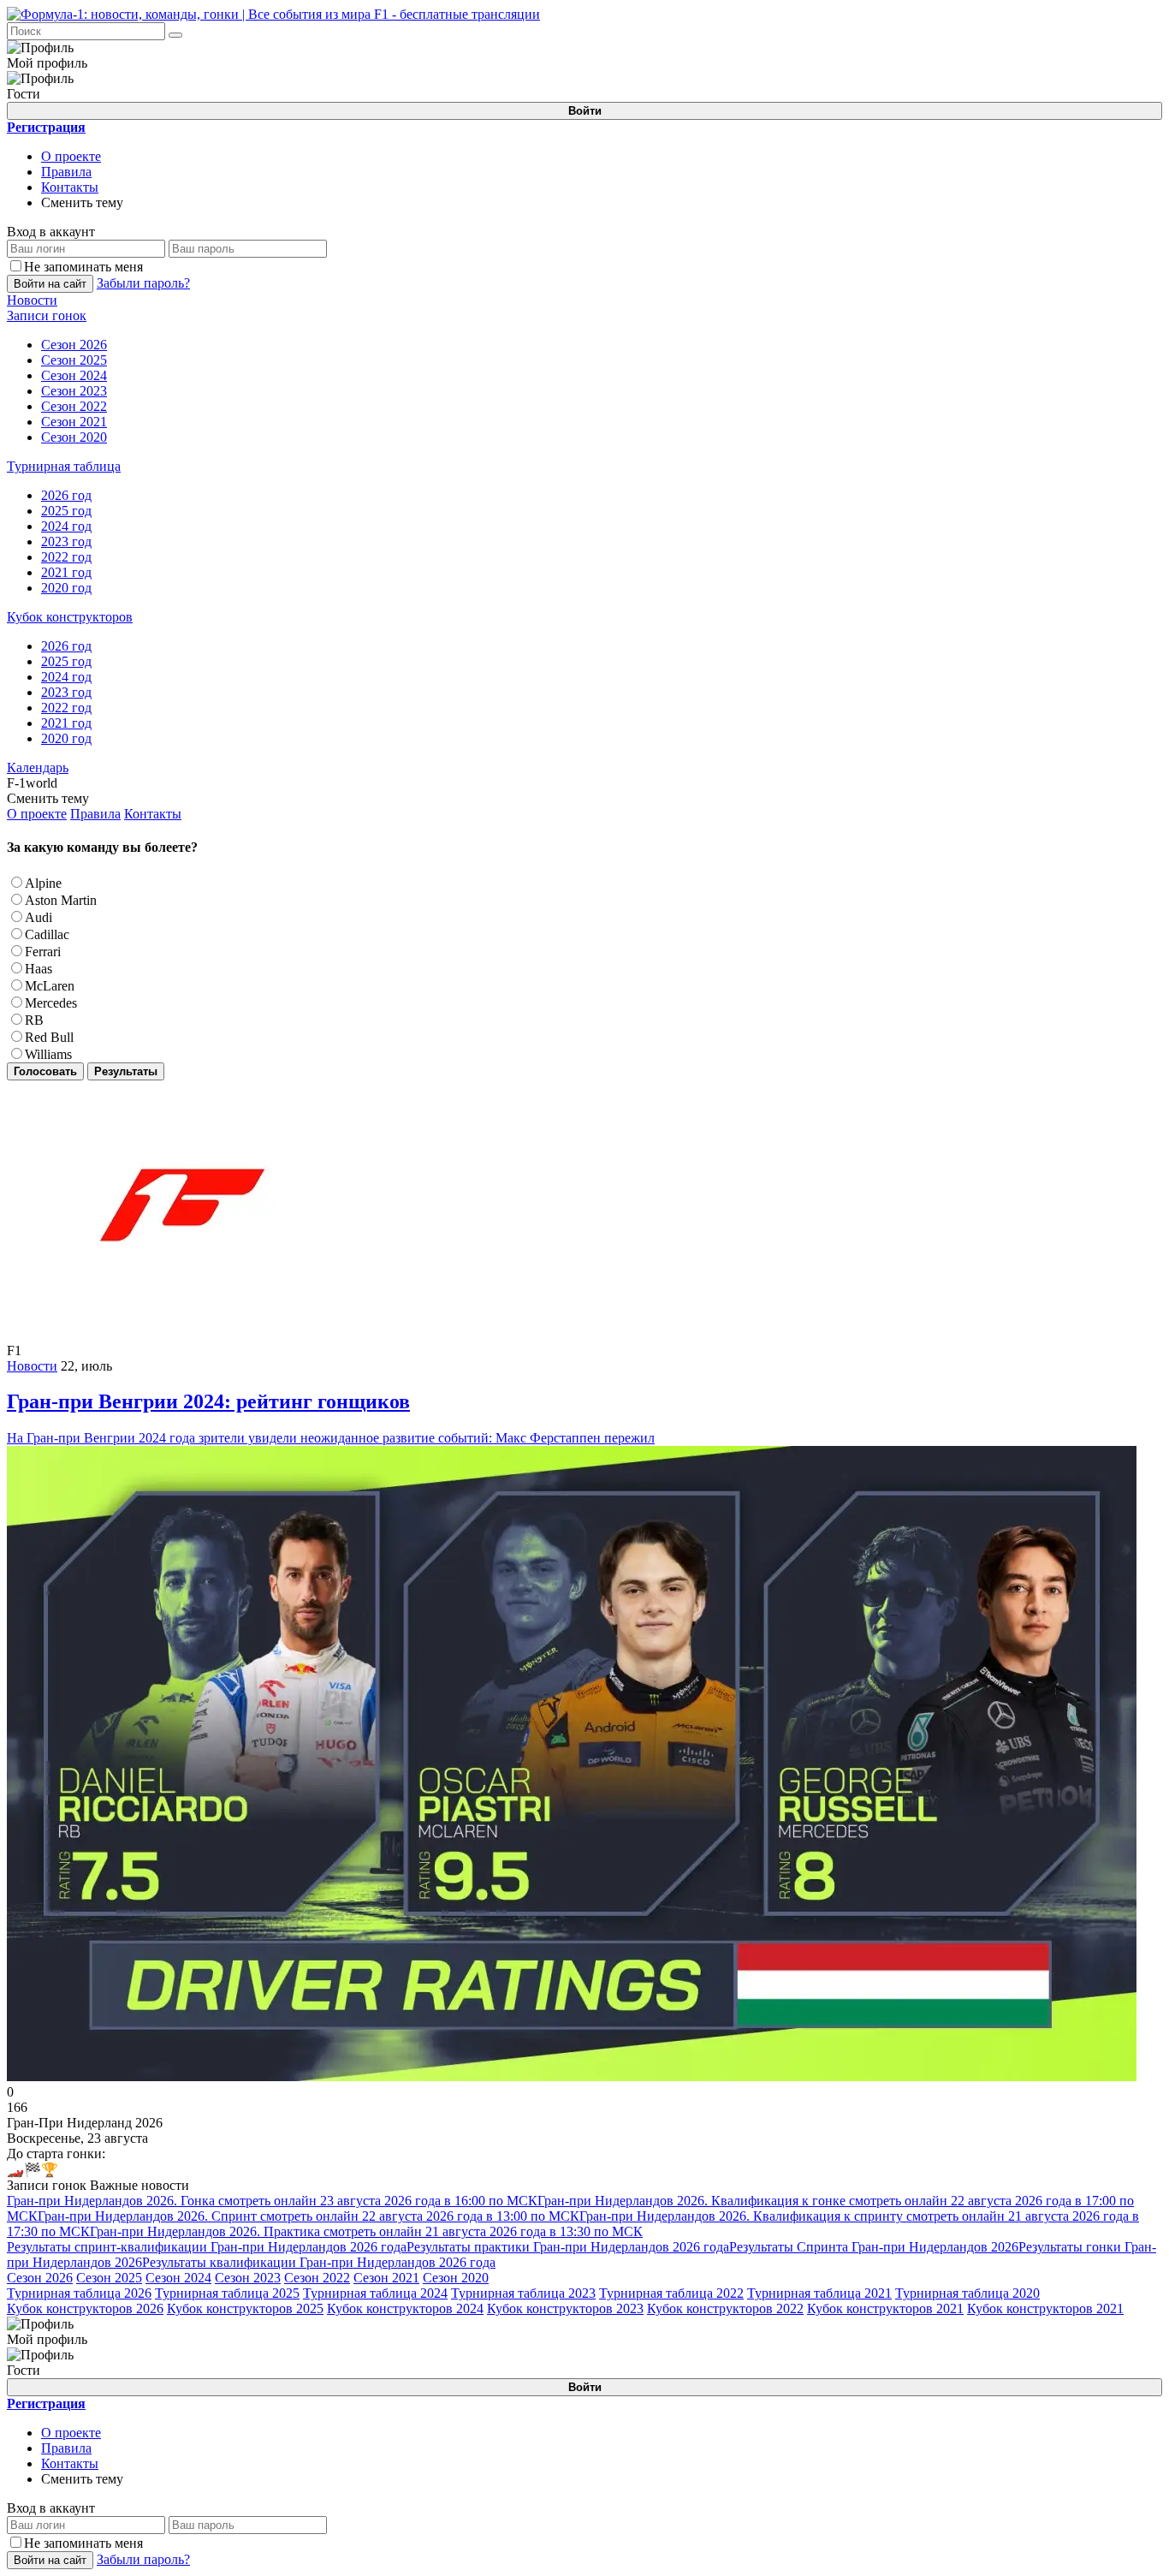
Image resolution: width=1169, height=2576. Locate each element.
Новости (32, 1366)
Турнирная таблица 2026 (79, 2293)
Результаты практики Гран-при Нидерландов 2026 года (568, 2247)
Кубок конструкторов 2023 (565, 2308)
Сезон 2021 (386, 2278)
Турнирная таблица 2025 (227, 2293)
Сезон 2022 (317, 2278)
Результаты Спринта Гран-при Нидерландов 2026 (874, 2247)
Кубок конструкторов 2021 (885, 2308)
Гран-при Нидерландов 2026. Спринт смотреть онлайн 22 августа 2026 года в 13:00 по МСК (309, 2216)
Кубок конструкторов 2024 (405, 2308)
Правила (66, 172)
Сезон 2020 (456, 2278)
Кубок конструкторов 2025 (245, 2308)
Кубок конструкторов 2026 (85, 2308)
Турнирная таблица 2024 (375, 2293)
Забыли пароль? (143, 283)
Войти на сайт (50, 284)
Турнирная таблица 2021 (819, 2293)
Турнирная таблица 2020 (967, 2293)
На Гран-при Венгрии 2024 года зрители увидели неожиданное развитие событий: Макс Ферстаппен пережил (331, 1418)
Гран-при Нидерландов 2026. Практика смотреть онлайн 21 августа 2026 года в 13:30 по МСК (366, 2231)
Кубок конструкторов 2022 (725, 2308)
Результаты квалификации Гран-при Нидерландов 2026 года (319, 2262)
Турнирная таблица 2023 (523, 2293)
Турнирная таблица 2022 (671, 2293)
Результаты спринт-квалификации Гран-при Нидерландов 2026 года (207, 2247)
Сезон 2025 (109, 2278)
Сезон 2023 (248, 2278)
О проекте (71, 156)
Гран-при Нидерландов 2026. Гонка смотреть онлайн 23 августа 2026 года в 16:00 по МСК (272, 2201)
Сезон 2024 (178, 2278)
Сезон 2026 (40, 2278)
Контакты (70, 187)
